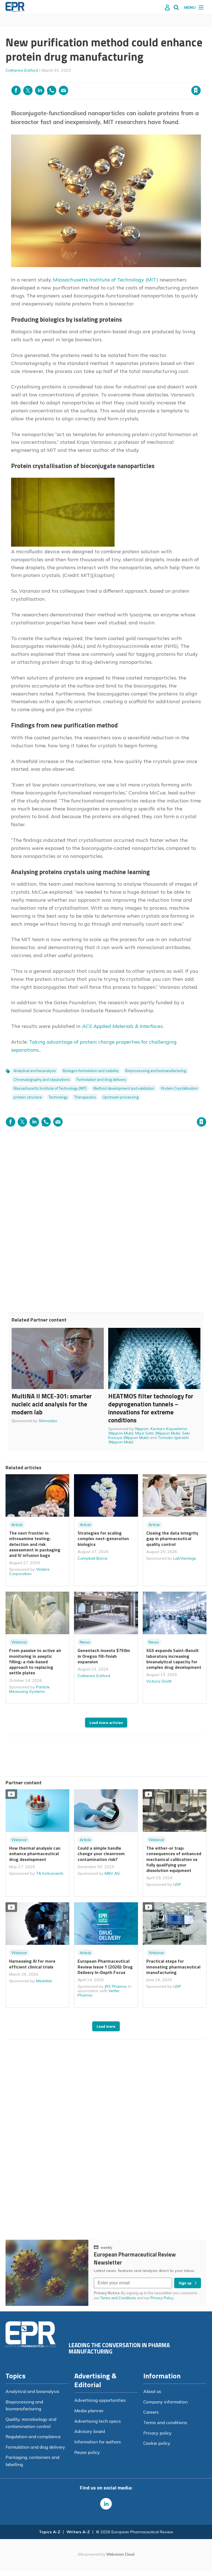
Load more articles (106, 1723)
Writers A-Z (78, 2532)
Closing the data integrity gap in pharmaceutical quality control (172, 1539)
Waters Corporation (29, 1572)
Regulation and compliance (33, 2437)
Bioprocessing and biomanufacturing (156, 1071)
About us (152, 2391)
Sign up (185, 2283)
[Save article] (196, 90)
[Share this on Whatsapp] (52, 90)
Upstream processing (121, 1097)
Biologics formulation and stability (91, 1071)
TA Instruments (50, 1873)
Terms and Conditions (118, 2298)
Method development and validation (124, 1088)
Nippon (142, 1429)
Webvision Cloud (120, 2554)
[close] (200, 79)
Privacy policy (157, 2433)
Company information (165, 2402)
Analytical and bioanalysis (35, 1071)
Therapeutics (85, 1097)
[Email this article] (63, 90)
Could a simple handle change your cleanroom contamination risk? (101, 1854)
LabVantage (185, 1558)
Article (17, 1525)
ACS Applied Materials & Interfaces (122, 1026)
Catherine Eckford (22, 70)
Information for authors (98, 2442)
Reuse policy (87, 2452)
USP (177, 1884)
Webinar (19, 1642)
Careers (151, 2412)
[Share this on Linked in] (40, 90)
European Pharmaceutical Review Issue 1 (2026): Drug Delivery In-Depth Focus (105, 1967)
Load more (106, 2026)
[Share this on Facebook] (16, 90)
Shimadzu (48, 1421)
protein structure (28, 1097)
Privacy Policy (162, 2298)
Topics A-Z (50, 2532)
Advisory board (90, 2431)
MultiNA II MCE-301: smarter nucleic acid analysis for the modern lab (52, 1404)
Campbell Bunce (92, 1558)
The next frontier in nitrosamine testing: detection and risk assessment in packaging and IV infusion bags (35, 1544)
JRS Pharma (116, 1986)
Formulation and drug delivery (101, 1079)
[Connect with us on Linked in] (106, 2504)
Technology (58, 1097)
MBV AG (112, 1873)
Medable (44, 1981)
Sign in (125, 79)
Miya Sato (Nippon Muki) (158, 1433)
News (85, 1642)
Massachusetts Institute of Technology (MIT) (106, 280)
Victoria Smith (159, 1681)
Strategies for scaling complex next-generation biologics (103, 1539)
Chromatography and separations (42, 1079)
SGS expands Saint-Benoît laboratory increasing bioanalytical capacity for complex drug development (174, 1659)
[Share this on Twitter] (28, 90)
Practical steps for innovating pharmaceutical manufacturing (173, 1967)
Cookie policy (157, 2443)
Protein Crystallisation (179, 1088)
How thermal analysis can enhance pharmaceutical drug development (35, 1854)
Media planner (89, 2411)
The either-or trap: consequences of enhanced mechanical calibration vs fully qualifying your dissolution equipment (174, 1859)
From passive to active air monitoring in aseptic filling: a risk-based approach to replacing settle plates (35, 1662)
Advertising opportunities (100, 2400)
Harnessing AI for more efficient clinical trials (32, 1964)
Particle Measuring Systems (29, 1689)
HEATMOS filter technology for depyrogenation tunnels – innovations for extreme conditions (151, 1408)
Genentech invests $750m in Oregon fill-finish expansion (104, 1656)
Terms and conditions (165, 2422)
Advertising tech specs (98, 2421)
